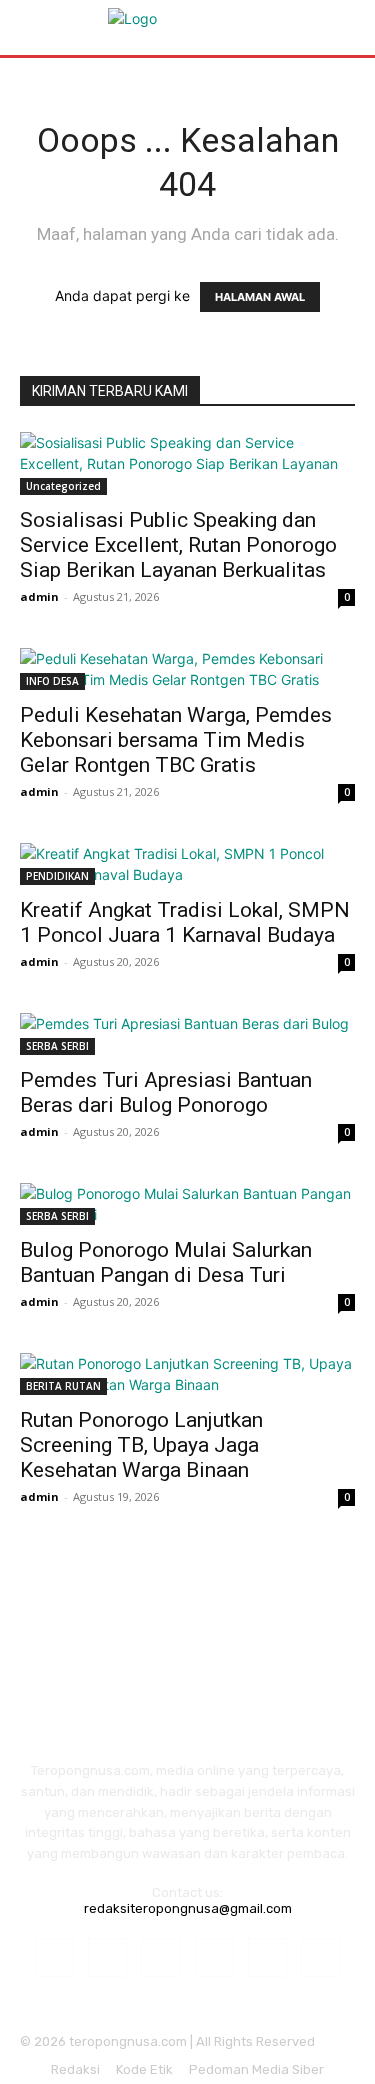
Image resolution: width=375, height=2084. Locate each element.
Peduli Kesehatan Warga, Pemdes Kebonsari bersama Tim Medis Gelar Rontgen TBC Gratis (176, 740)
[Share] (160, 1957)
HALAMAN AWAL (260, 297)
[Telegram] (214, 1957)
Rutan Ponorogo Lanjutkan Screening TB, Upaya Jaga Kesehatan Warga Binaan (141, 1445)
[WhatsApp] (320, 1957)
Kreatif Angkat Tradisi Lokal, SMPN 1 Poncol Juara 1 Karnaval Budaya (185, 922)
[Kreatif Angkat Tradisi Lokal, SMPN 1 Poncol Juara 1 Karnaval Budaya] (187, 864)
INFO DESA (52, 681)
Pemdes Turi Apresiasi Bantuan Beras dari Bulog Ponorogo (166, 1092)
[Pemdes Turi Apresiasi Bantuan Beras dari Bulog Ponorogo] (187, 1034)
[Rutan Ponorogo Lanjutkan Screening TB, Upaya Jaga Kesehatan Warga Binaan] (187, 1374)
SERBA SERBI (57, 1046)
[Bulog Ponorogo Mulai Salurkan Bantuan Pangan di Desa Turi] (187, 1204)
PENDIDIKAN (57, 876)
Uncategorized (63, 486)
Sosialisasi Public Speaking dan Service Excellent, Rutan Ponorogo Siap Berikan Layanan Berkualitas (178, 545)
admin (39, 596)
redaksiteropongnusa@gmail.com (188, 1908)
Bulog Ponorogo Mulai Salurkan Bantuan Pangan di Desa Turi (166, 1262)
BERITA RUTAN (63, 1386)
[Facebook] (54, 1957)
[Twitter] (267, 1957)
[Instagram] (107, 1957)
